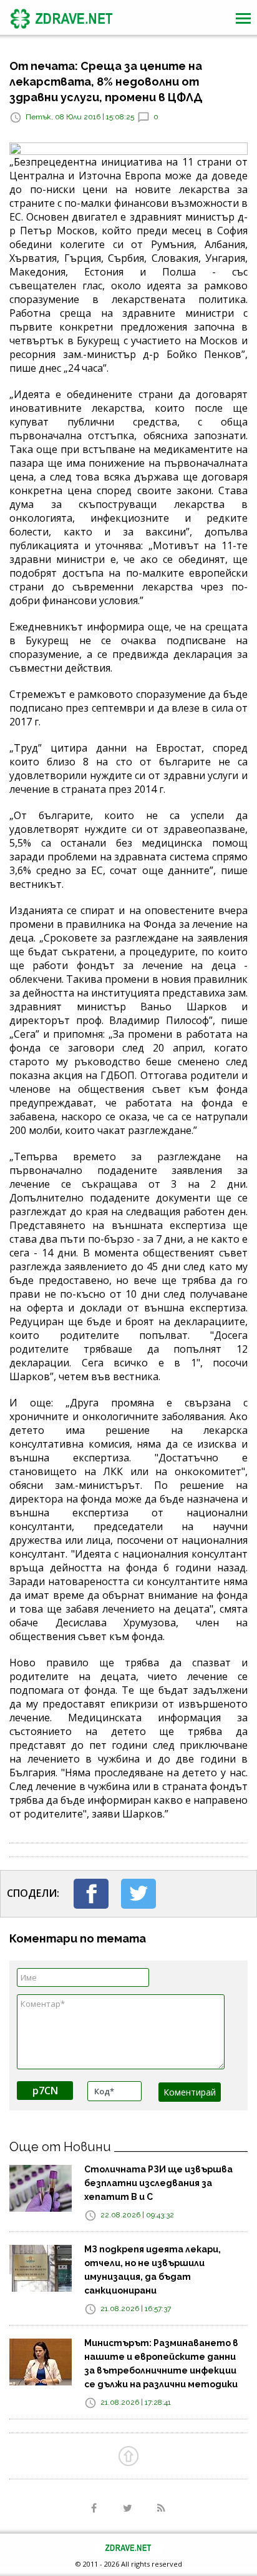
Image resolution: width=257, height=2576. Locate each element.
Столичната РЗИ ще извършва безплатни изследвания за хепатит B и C (158, 2183)
